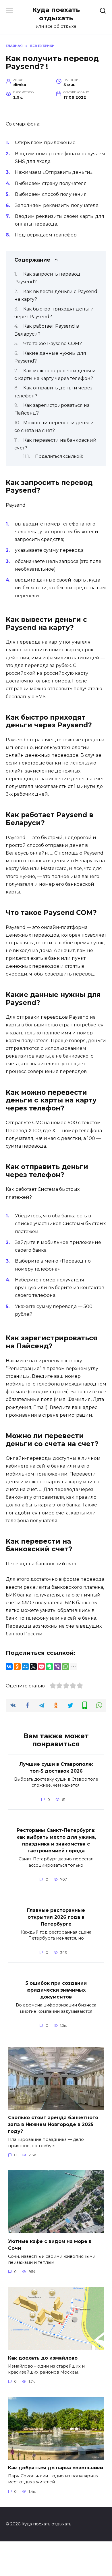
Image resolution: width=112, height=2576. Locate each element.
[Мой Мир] (25, 1667)
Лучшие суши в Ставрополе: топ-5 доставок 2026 (56, 1767)
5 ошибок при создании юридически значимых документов (56, 1990)
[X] (33, 1667)
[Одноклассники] (17, 1667)
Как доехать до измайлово (43, 2358)
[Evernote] (49, 1667)
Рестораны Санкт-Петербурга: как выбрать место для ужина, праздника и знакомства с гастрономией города (56, 1841)
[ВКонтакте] (9, 1667)
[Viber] (57, 1667)
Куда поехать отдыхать (56, 14)
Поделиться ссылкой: (59, 456)
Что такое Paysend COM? (53, 344)
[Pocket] (41, 1667)
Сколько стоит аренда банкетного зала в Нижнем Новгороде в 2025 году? (53, 2124)
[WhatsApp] (65, 1667)
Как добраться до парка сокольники (56, 2467)
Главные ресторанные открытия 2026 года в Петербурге (56, 1917)
